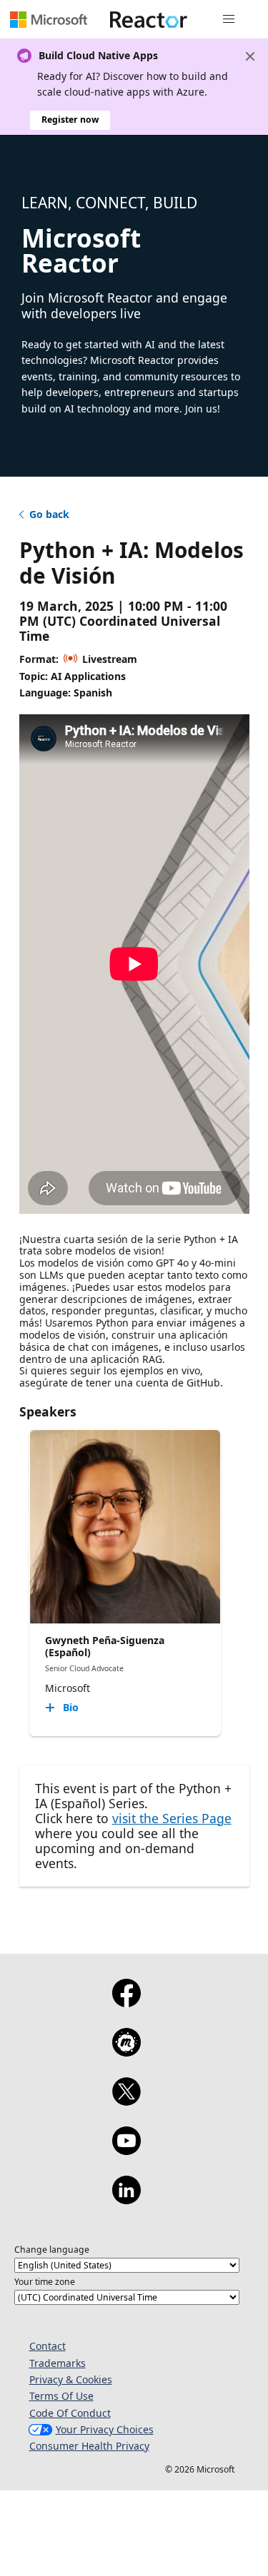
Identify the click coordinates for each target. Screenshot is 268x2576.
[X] (126, 2101)
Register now (70, 120)
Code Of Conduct (70, 2413)
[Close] (250, 56)
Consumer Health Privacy (89, 2446)
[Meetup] (126, 2052)
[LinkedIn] (126, 2199)
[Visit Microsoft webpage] (49, 19)
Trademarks (58, 2363)
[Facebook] (126, 2002)
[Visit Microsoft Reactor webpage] (149, 19)
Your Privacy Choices (105, 2429)
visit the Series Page (172, 1818)
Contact (48, 2346)
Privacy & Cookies (71, 2379)
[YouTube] (126, 2150)
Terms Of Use (61, 2396)
